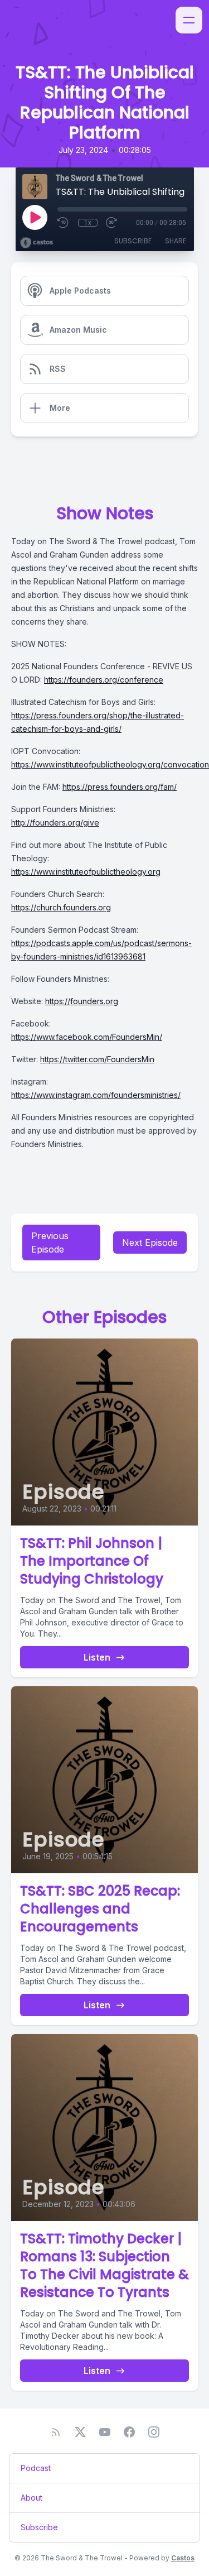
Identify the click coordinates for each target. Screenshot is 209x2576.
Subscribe (133, 241)
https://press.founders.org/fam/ (120, 787)
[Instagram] (154, 2432)
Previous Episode (50, 1243)
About (31, 2498)
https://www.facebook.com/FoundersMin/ (87, 1037)
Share (176, 241)
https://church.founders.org (61, 907)
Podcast (36, 2468)
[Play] (35, 217)
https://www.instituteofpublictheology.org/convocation (110, 764)
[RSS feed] (56, 2432)
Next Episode (150, 1243)
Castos (183, 2558)
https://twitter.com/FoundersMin (97, 1059)
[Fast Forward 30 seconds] (112, 223)
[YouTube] (105, 2432)
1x (88, 223)
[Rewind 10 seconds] (64, 223)
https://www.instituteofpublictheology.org (86, 872)
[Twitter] (80, 2432)
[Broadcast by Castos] (37, 243)
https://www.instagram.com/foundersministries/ (96, 1095)
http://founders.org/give (55, 822)
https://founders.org (82, 1001)
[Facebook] (129, 2432)
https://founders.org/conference (104, 680)
